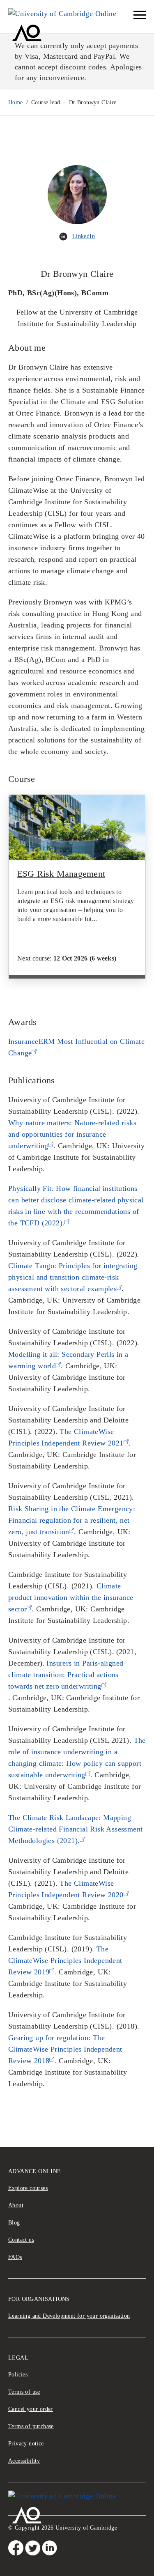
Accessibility (24, 2461)
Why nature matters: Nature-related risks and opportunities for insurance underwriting (72, 1134)
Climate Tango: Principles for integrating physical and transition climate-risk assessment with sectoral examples (73, 1277)
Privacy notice (26, 2444)
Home (16, 102)
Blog (14, 2223)
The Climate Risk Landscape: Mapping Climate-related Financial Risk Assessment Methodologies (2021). (75, 1829)
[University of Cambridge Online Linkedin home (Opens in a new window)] (49, 2548)
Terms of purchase (31, 2426)
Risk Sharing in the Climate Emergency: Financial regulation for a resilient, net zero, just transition (72, 1520)
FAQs (15, 2257)
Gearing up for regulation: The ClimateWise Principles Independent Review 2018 (65, 2049)
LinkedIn (84, 236)
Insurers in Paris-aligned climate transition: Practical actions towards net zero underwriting (66, 1675)
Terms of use (24, 2392)
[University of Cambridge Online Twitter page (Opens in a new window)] (33, 2548)
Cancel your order (31, 2409)
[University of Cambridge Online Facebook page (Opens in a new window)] (16, 2548)
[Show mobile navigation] (140, 15)
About (16, 2205)
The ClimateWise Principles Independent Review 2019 (65, 1960)
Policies (18, 2375)
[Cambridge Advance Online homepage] (71, 16)
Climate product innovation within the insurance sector (71, 1597)
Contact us (21, 2240)
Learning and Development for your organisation (69, 2316)
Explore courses (28, 2188)
